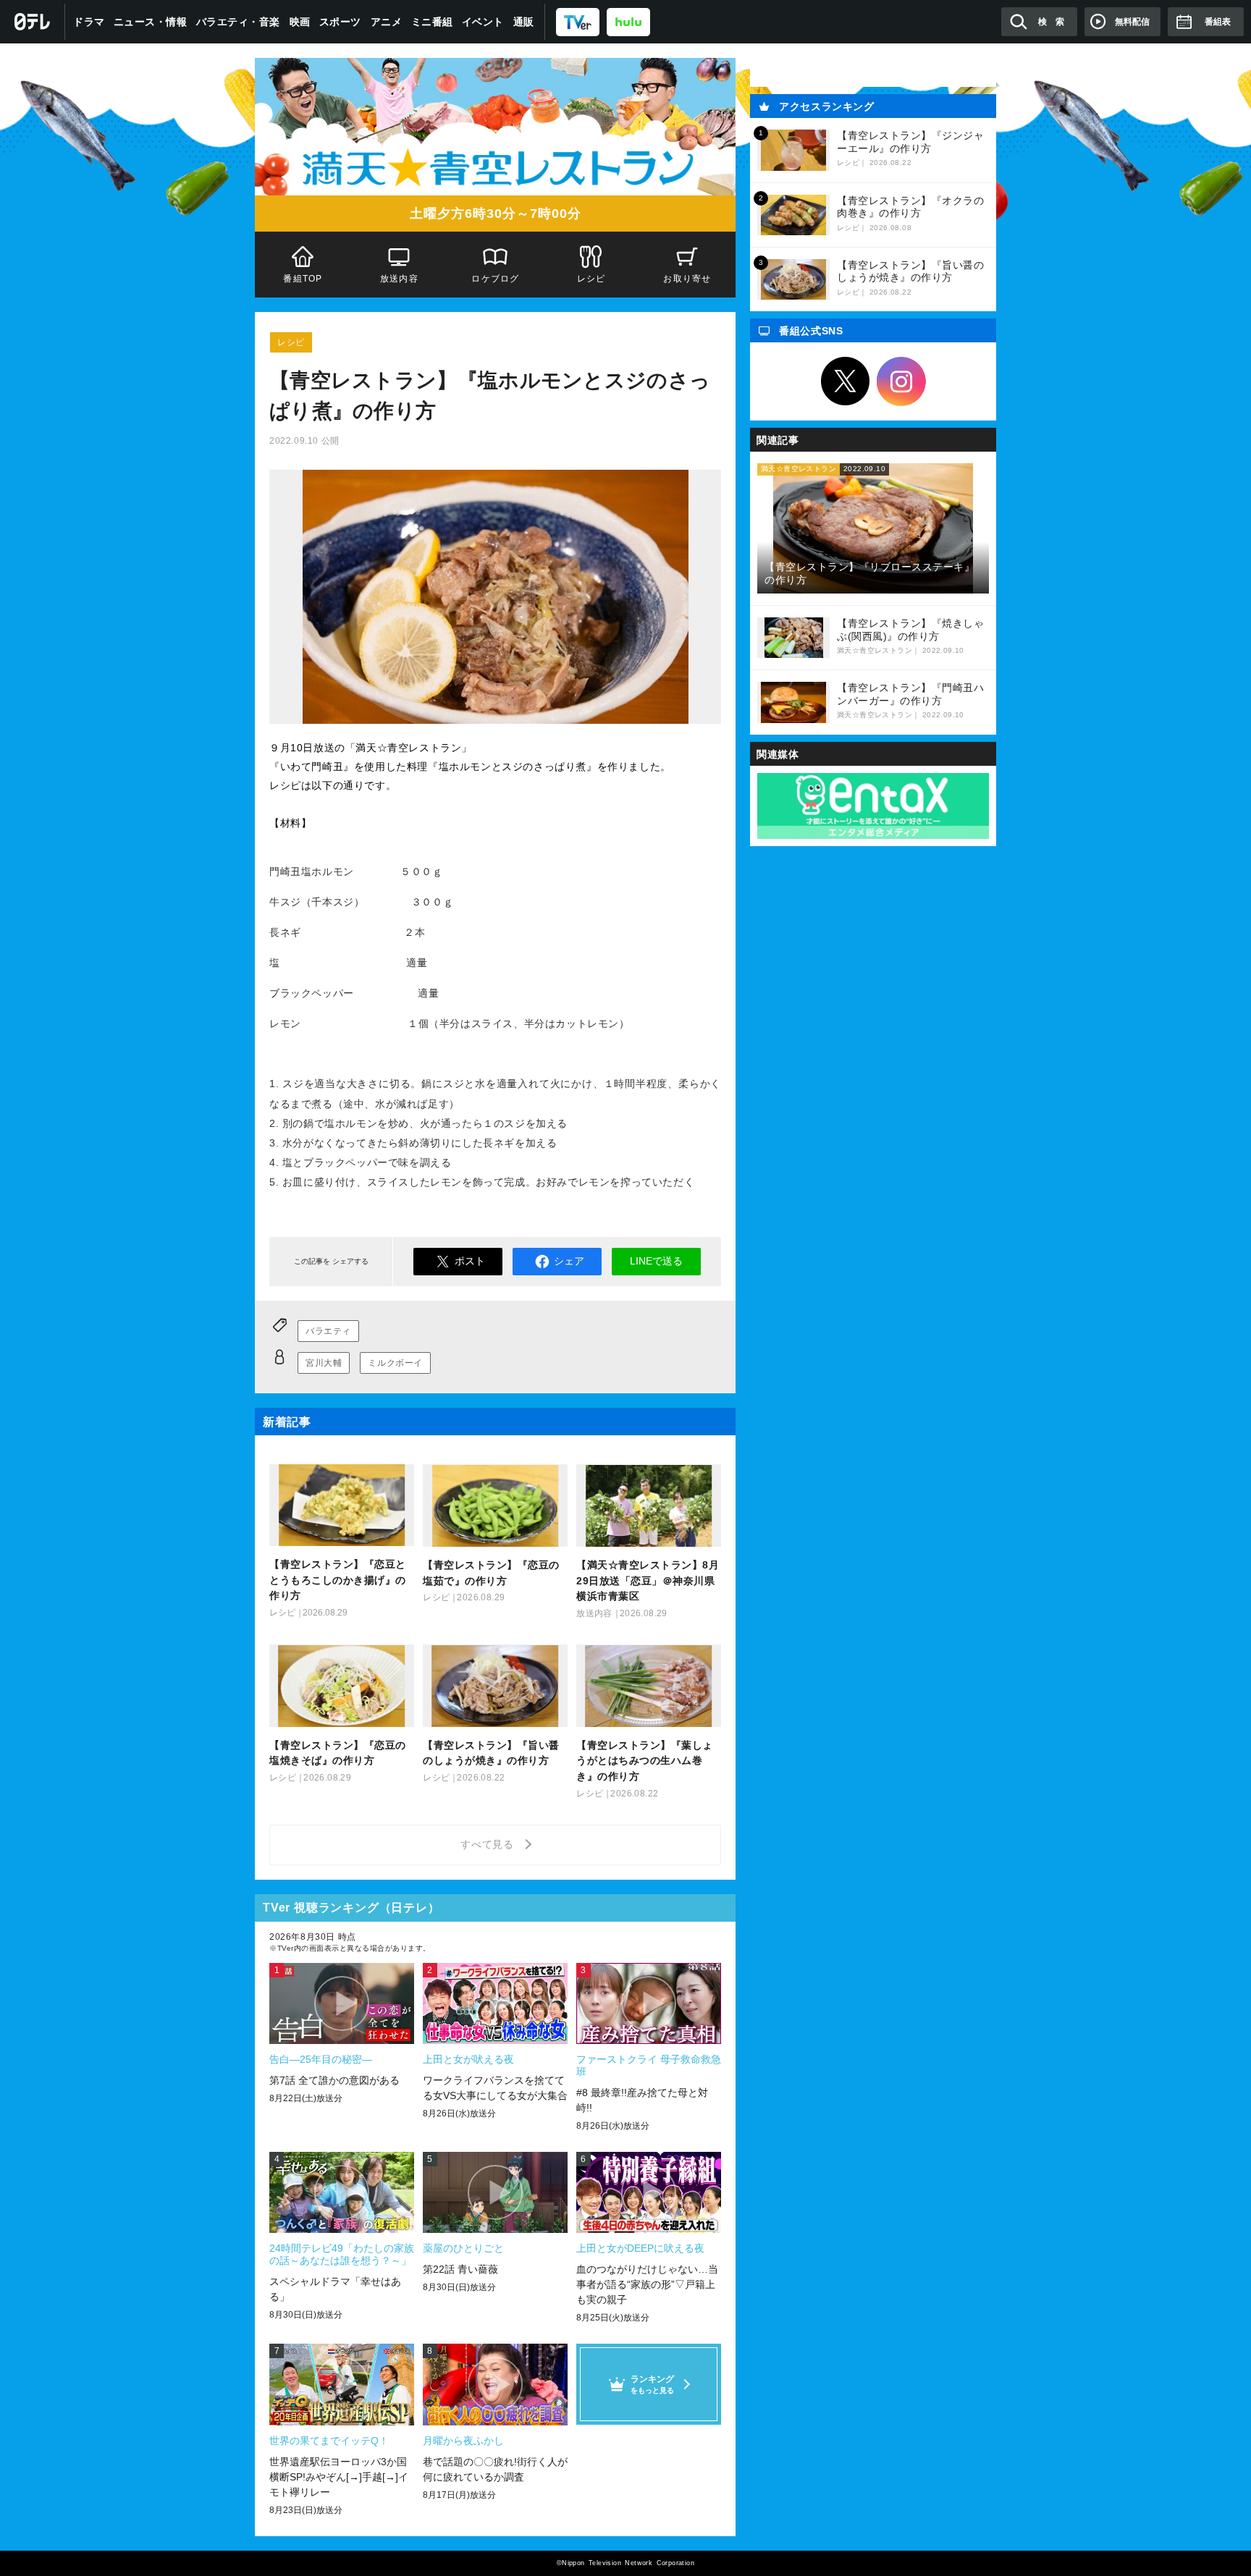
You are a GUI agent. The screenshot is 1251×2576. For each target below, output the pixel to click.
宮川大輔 (324, 1363)
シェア (569, 1261)
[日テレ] (33, 22)
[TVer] (578, 21)
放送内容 (399, 279)
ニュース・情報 (151, 22)
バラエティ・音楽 (238, 22)
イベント (483, 22)
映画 (300, 22)
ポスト (470, 1261)
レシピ (591, 279)
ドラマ (89, 22)
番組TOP (303, 279)
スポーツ (340, 22)
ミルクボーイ (395, 1363)
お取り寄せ (688, 279)
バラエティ (328, 1331)
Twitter (846, 381)
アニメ (387, 22)
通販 (524, 22)
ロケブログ (495, 279)
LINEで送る (656, 1261)
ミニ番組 (432, 22)
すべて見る (489, 1844)
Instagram (901, 381)
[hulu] (628, 21)
